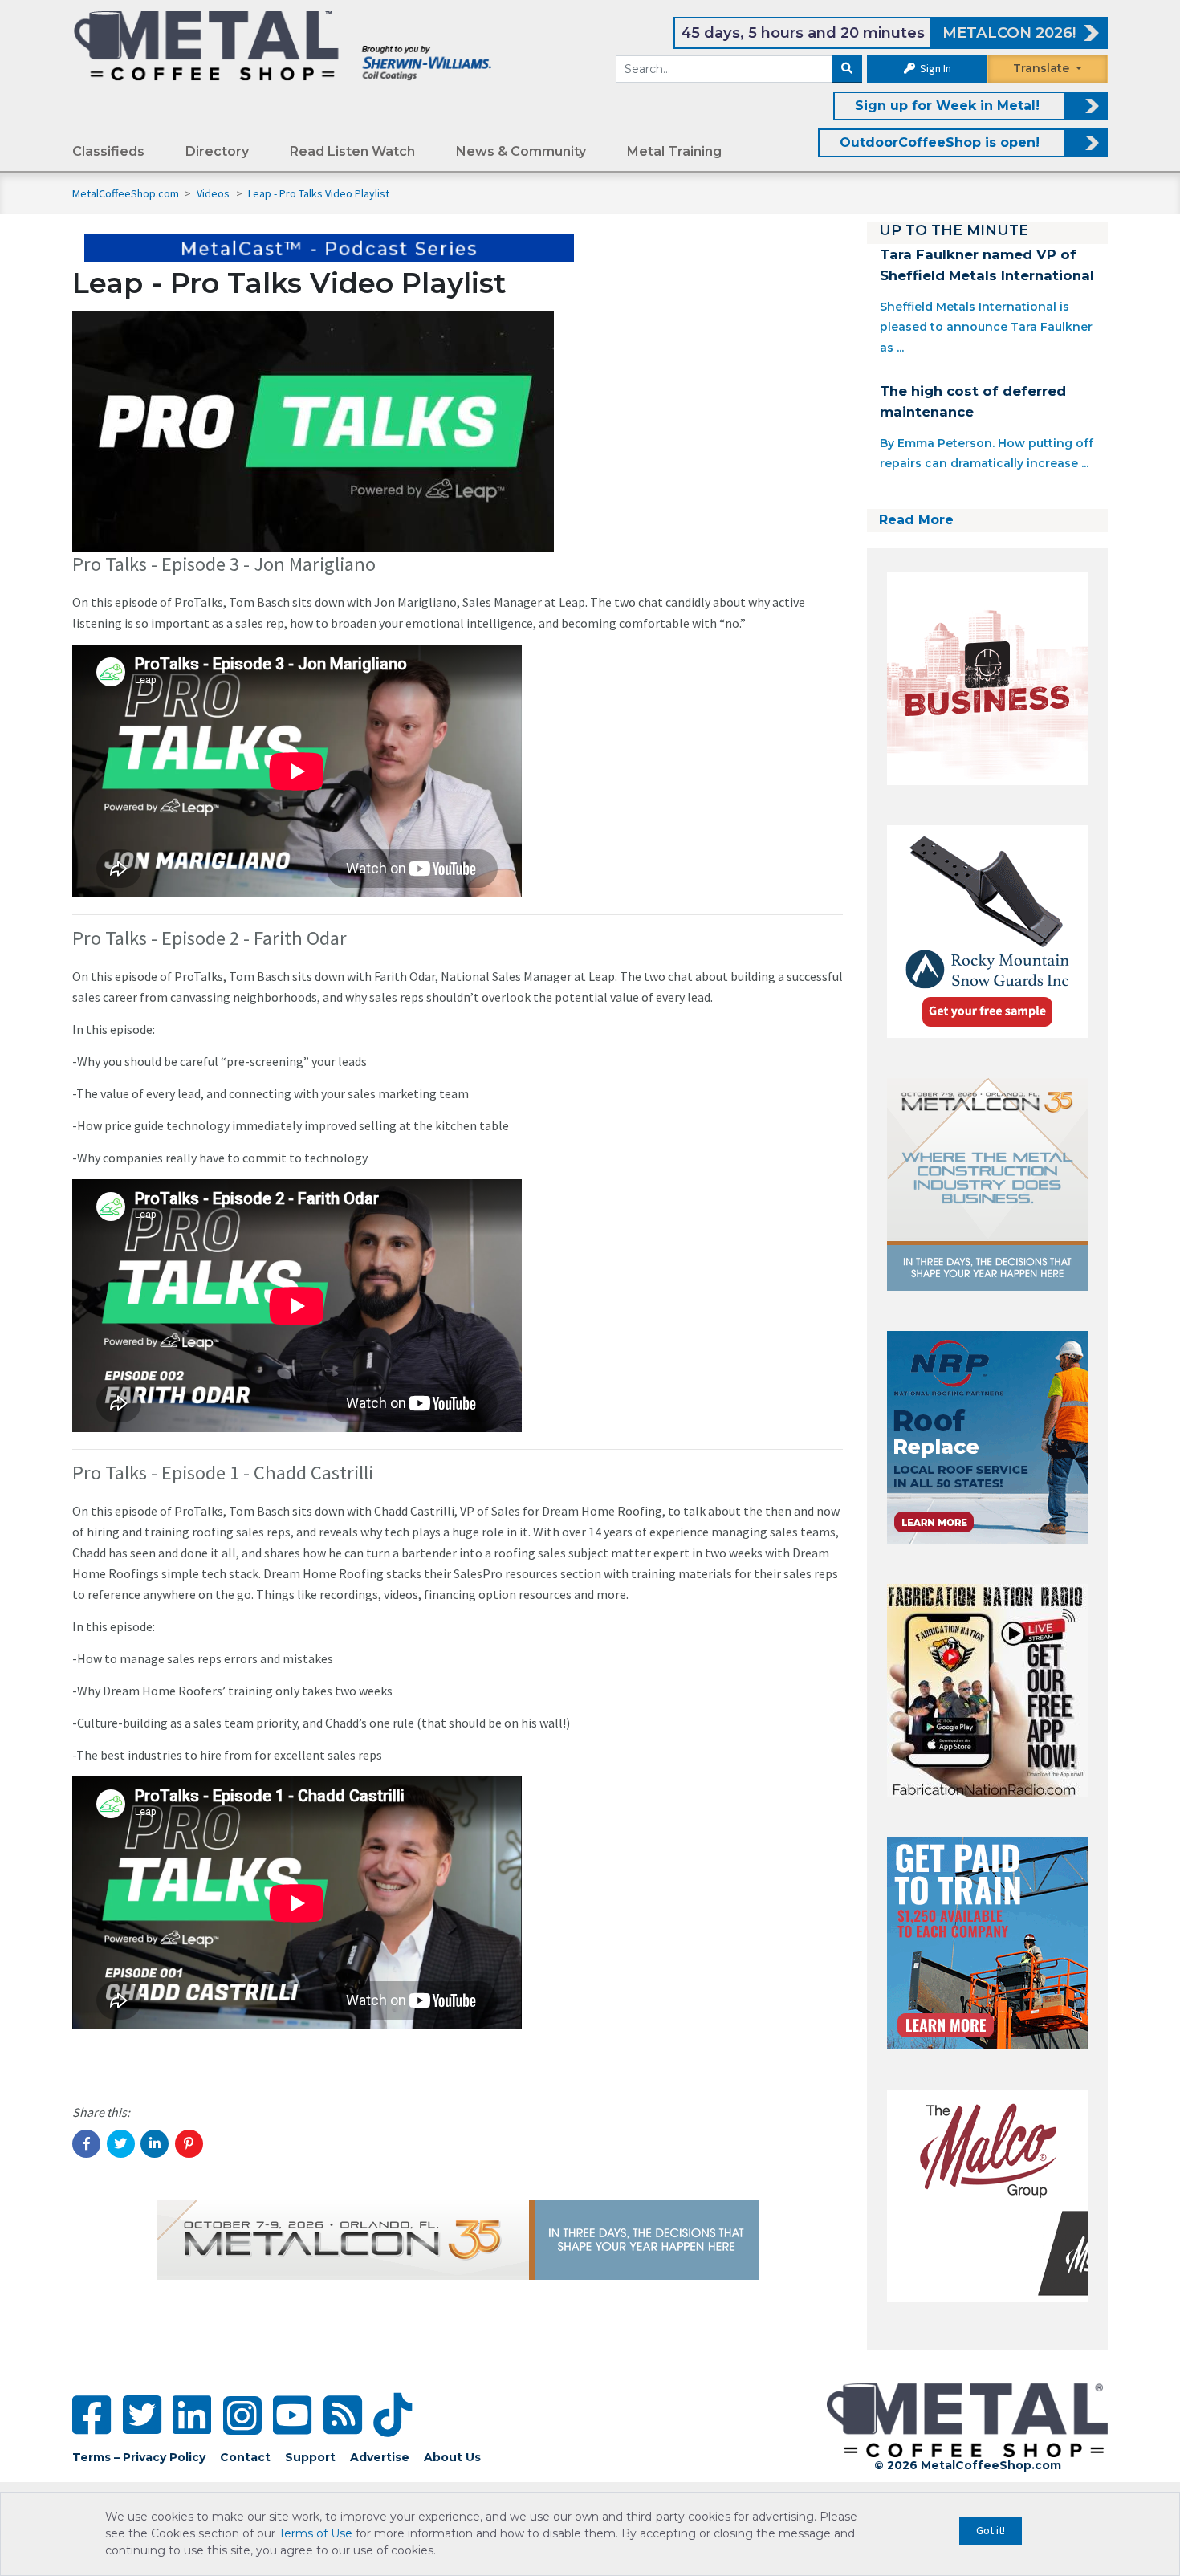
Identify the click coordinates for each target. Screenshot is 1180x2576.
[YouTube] (292, 2415)
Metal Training (674, 151)
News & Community (521, 151)
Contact (245, 2457)
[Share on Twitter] (121, 2144)
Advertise (380, 2457)
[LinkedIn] (192, 2415)
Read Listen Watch (352, 151)
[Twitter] (142, 2415)
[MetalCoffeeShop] (283, 45)
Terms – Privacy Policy (139, 2457)
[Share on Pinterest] (189, 2144)
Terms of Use (315, 2533)
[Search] (847, 69)
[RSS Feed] (343, 2415)
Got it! (991, 2530)
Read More (916, 520)
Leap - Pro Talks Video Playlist (319, 193)
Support (310, 2457)
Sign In (934, 68)
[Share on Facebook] (86, 2144)
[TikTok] (393, 2415)
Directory (217, 151)
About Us (452, 2457)
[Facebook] (92, 2415)
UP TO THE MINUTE (954, 230)
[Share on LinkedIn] (155, 2144)
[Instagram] (242, 2415)
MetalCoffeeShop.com (126, 193)
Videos (214, 193)
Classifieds (108, 151)
